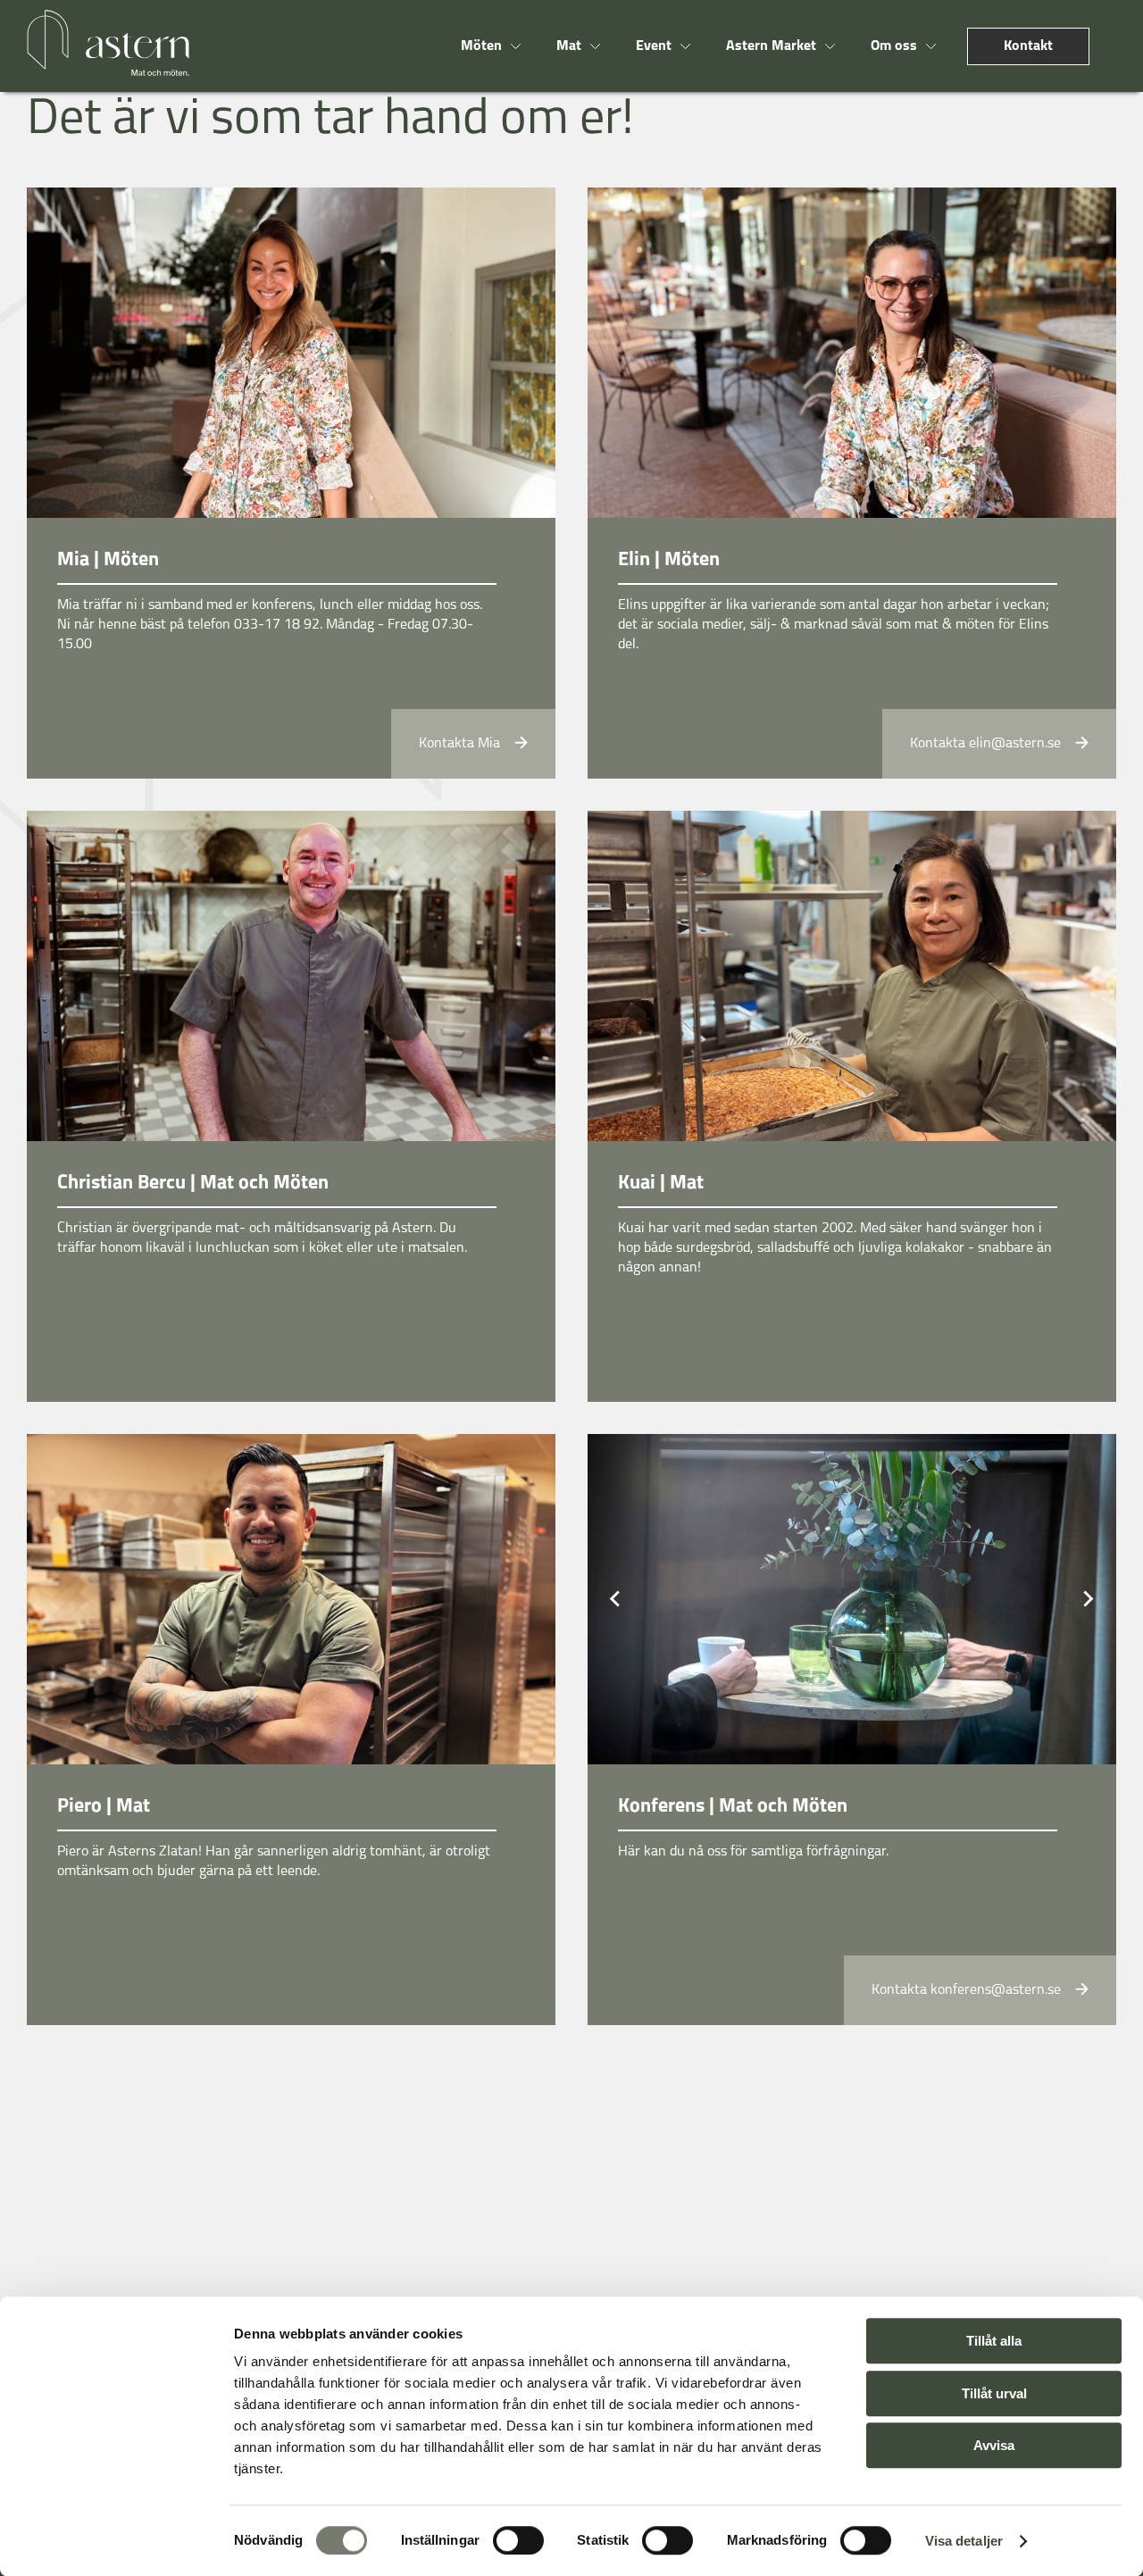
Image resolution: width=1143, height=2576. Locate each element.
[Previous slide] (616, 1599)
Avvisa (994, 2445)
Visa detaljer (964, 2541)
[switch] (518, 2540)
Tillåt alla (994, 2341)
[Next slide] (1088, 1599)
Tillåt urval (994, 2393)
